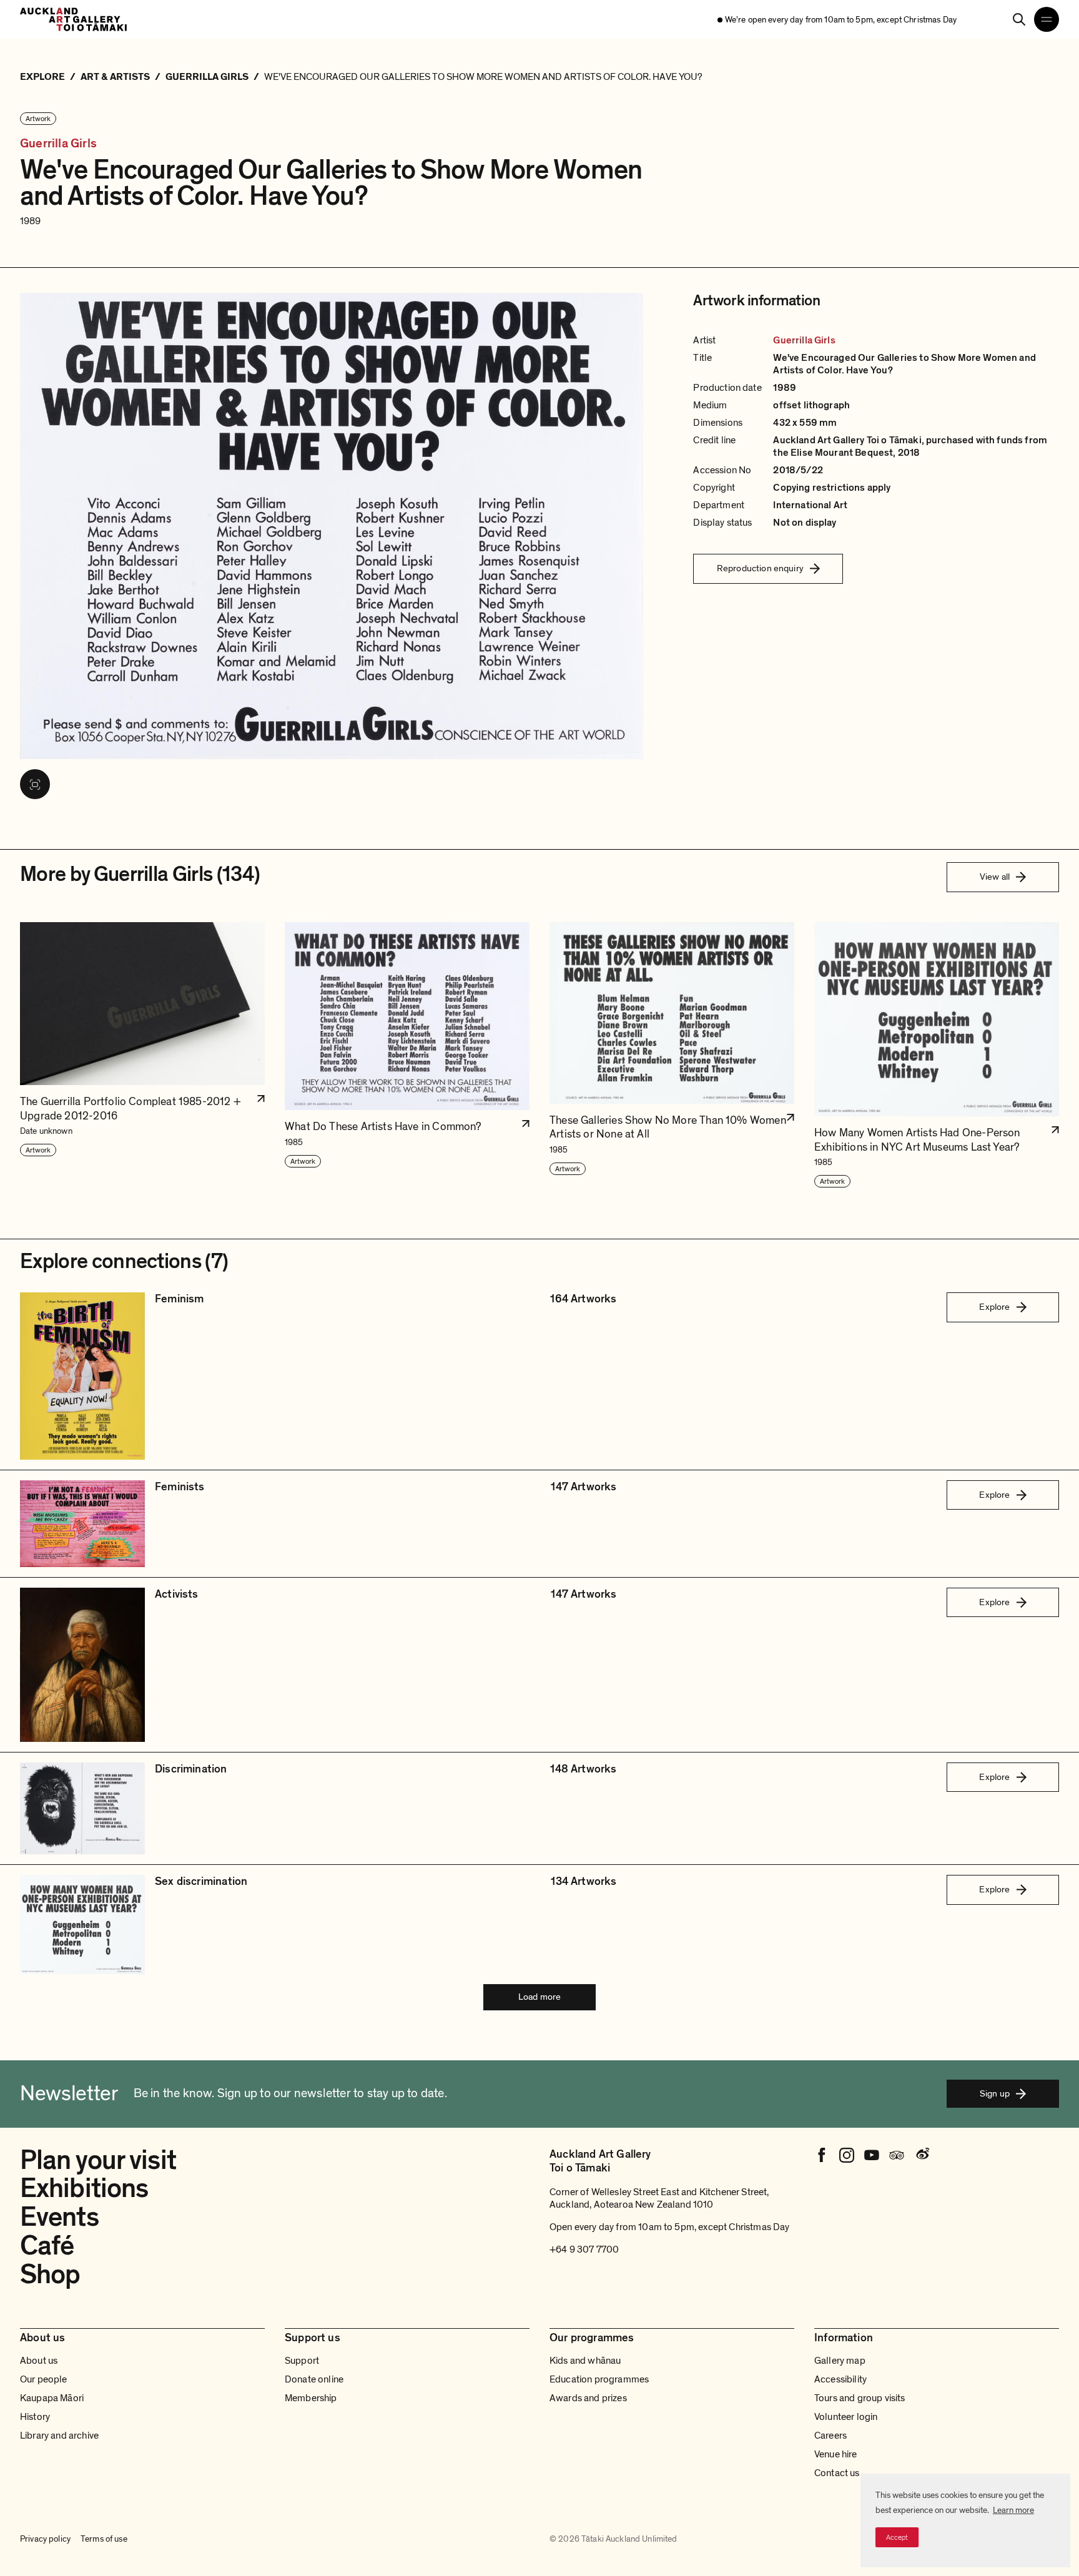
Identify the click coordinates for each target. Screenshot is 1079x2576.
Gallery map (840, 2361)
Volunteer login (846, 2417)
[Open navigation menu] (1047, 19)
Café (47, 2246)
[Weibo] (922, 2155)
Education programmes (599, 2379)
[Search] (1019, 19)
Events (59, 2217)
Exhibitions (84, 2188)
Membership (311, 2398)
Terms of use (104, 2539)
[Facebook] (822, 2155)
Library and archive (59, 2436)
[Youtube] (872, 2155)
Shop (50, 2274)
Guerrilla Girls (58, 144)
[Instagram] (847, 2155)
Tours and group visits (860, 2398)
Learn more (1013, 2510)
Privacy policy (45, 2539)
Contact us (837, 2473)
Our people (44, 2379)
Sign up (995, 2093)
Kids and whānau (585, 2361)
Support (302, 2361)
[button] (142, 1056)
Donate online (314, 2379)
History (35, 2417)
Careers (830, 2436)
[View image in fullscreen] (35, 784)
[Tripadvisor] (897, 2155)
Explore (994, 1307)
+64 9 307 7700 (584, 2249)
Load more (539, 1997)
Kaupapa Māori (52, 2398)
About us (39, 2361)
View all (995, 877)
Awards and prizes (588, 2398)
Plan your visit (98, 2160)
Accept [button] (897, 2537)
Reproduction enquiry (760, 568)
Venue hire (836, 2454)
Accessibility (840, 2379)
